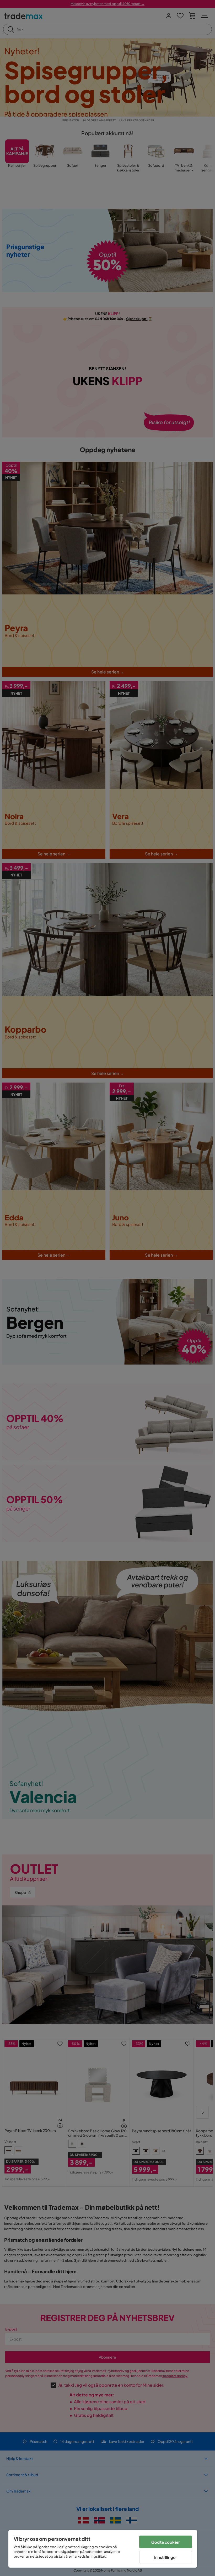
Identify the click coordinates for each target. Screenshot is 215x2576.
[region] (103, 2549)
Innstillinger (166, 2557)
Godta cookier (166, 2542)
